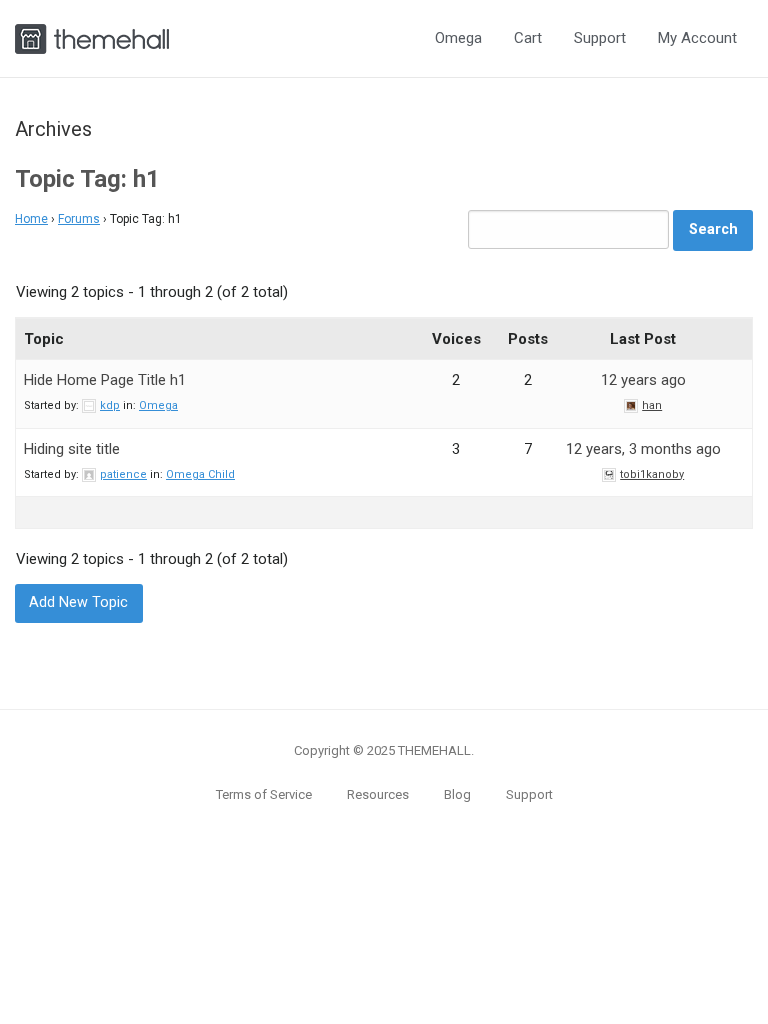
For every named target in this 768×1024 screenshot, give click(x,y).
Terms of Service (264, 794)
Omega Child (200, 474)
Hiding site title (72, 449)
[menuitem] (458, 38)
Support (600, 38)
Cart (528, 38)
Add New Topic (78, 602)
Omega (458, 38)
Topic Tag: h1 (87, 179)
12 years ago (643, 380)
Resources (378, 794)
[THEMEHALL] (92, 36)
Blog (457, 794)
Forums (79, 219)
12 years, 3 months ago (643, 449)
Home (31, 219)
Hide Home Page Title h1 (105, 380)
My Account (697, 38)
